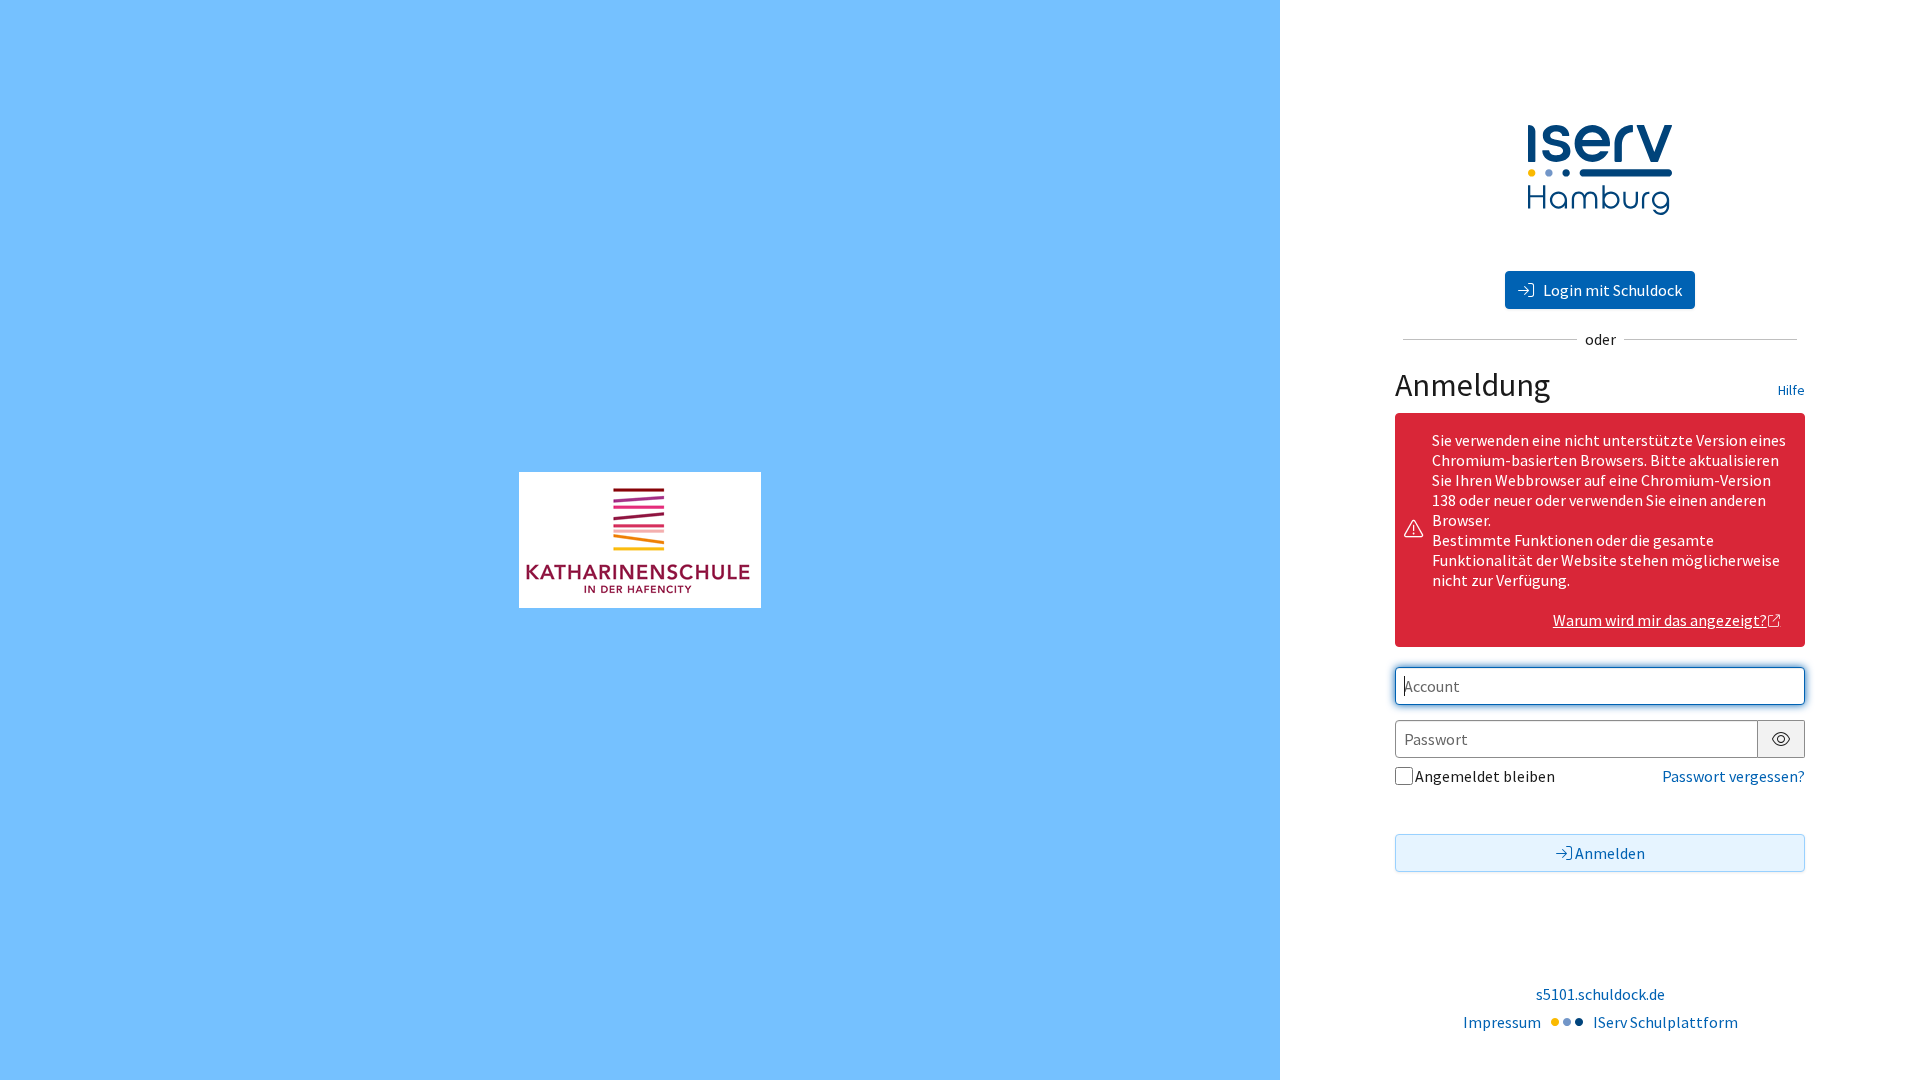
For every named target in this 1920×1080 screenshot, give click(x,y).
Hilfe (1791, 390)
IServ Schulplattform (1665, 1022)
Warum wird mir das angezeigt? (1660, 620)
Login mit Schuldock (1611, 290)
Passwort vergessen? (1733, 776)
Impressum (1502, 1022)
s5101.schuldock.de (1600, 994)
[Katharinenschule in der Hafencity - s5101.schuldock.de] (640, 540)
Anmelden (1610, 853)
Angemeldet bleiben (1485, 776)
